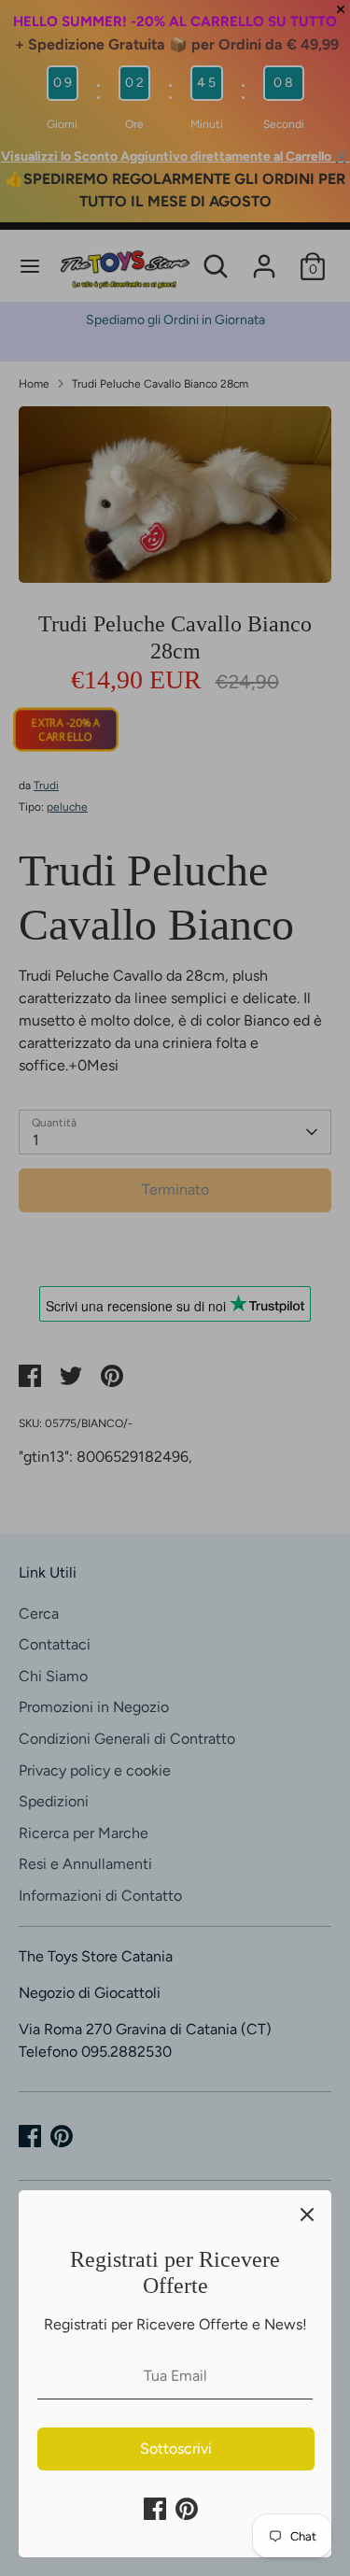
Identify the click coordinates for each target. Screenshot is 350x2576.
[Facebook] (155, 2509)
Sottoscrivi (176, 2449)
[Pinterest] (187, 2509)
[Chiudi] (307, 2215)
